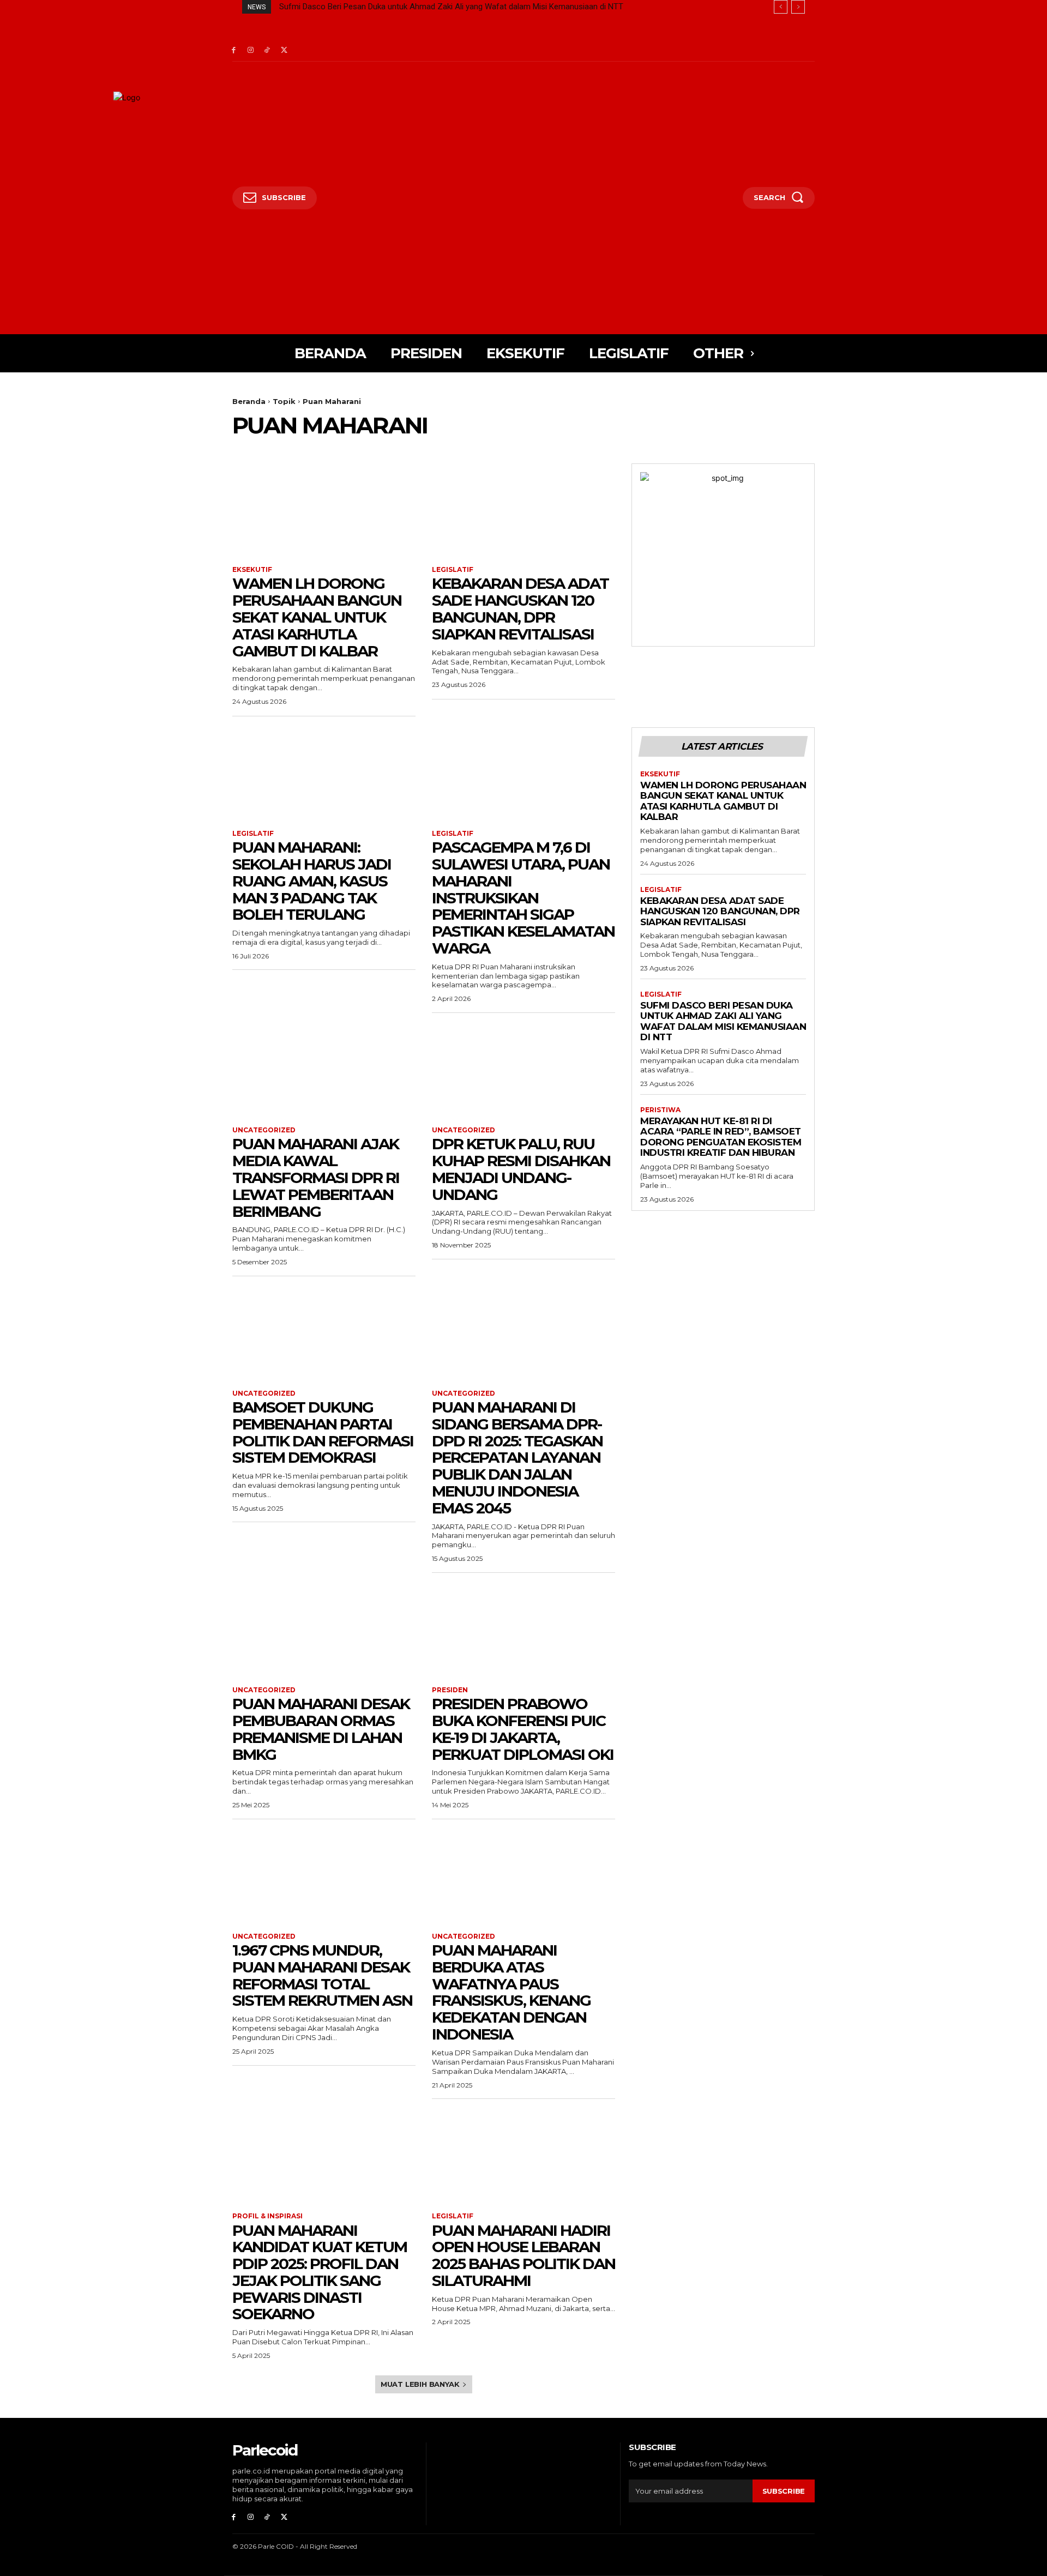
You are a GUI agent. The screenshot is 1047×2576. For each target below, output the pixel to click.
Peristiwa (660, 1110)
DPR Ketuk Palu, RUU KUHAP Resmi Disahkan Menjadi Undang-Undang (521, 1169)
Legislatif (453, 570)
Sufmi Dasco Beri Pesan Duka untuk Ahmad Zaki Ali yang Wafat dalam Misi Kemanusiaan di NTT (723, 1021)
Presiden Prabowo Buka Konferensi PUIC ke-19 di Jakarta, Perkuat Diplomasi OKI (523, 1729)
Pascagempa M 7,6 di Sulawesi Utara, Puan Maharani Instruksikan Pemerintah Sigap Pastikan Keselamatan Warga (523, 898)
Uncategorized (264, 1130)
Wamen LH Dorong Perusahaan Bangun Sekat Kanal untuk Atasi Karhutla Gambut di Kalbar (317, 617)
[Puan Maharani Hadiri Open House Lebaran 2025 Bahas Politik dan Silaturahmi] (523, 2156)
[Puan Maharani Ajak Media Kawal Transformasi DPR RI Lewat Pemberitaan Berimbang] (324, 1070)
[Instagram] (251, 50)
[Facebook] (234, 50)
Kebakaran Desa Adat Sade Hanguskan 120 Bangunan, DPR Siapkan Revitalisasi (520, 608)
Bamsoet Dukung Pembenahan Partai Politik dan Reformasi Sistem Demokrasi (323, 1432)
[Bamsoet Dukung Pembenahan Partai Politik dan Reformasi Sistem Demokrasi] (324, 1333)
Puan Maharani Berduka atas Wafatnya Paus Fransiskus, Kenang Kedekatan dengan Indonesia (511, 1992)
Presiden (450, 1690)
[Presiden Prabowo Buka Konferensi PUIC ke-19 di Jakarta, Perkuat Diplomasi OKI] (523, 1630)
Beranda (249, 401)
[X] (284, 50)
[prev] (781, 7)
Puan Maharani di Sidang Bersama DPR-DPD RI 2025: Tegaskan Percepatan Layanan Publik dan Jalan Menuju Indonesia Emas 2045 (517, 1458)
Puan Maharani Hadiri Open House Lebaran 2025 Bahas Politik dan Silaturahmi (523, 2255)
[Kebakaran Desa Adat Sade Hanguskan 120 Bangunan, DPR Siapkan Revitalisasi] (523, 509)
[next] (798, 7)
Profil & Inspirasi (267, 2216)
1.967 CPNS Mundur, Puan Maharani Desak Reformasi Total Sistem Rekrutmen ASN (322, 1975)
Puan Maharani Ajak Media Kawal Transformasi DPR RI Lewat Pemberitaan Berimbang (316, 1177)
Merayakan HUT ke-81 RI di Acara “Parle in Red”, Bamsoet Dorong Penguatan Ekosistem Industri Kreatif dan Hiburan (486, 7)
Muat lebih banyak (420, 2384)
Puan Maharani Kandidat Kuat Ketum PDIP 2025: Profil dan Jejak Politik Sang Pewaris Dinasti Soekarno (320, 2272)
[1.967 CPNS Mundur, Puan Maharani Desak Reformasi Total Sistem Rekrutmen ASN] (324, 1876)
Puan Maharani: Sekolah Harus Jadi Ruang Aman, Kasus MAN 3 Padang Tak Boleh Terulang (312, 881)
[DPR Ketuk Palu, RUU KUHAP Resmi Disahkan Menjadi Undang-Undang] (523, 1070)
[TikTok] (267, 50)
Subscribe (784, 2491)
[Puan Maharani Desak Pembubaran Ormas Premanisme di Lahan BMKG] (324, 1630)
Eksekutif (252, 570)
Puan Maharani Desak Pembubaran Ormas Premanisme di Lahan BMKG (321, 1729)
